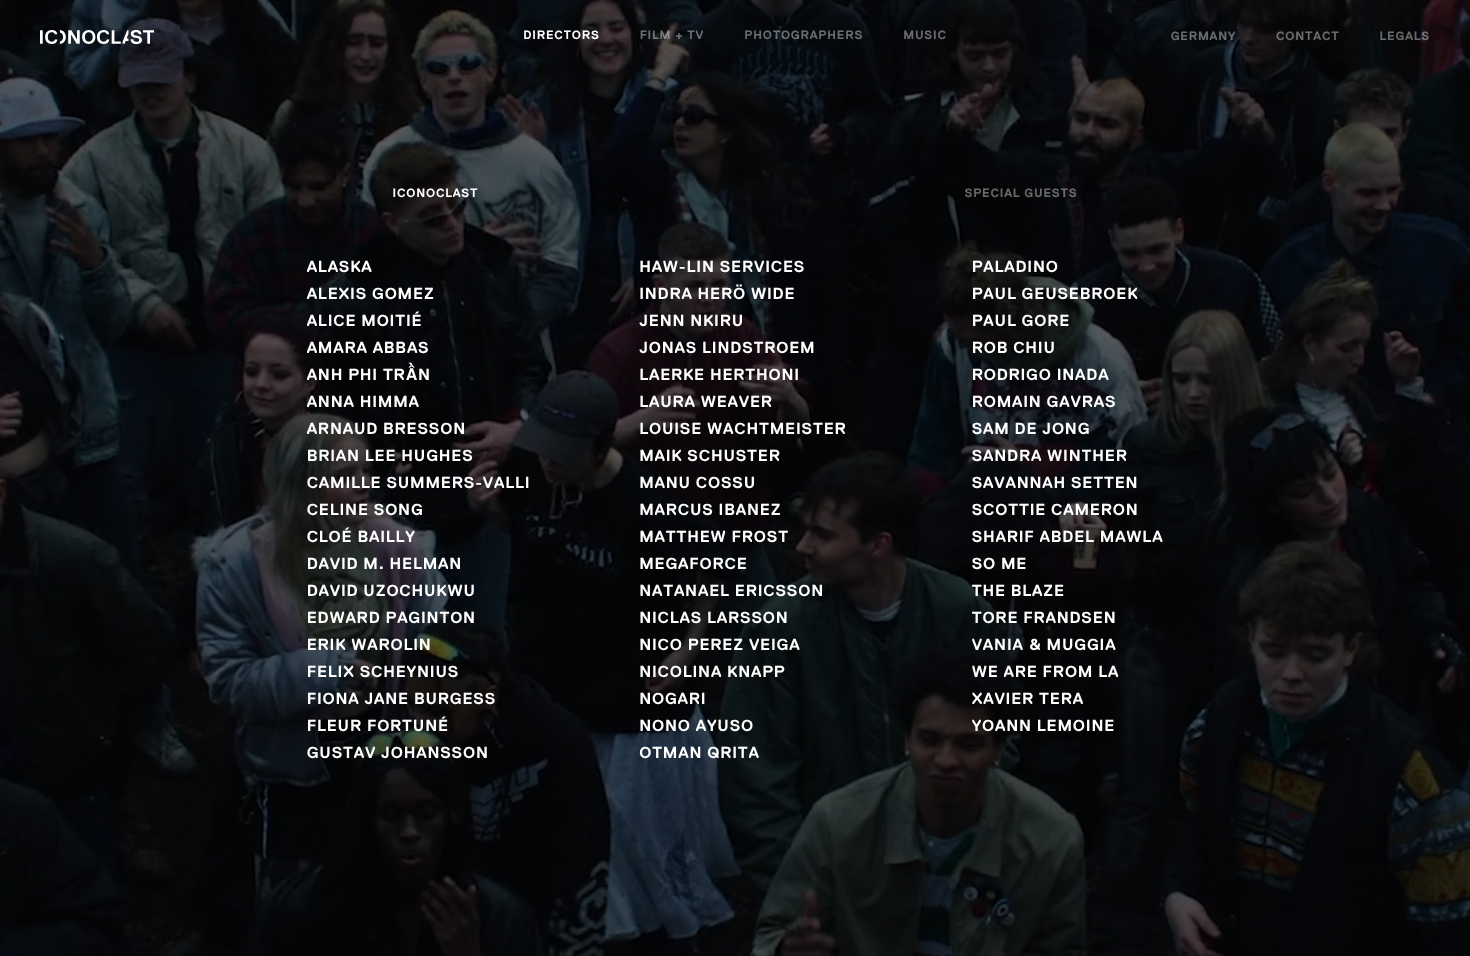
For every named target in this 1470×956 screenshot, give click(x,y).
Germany (1203, 37)
